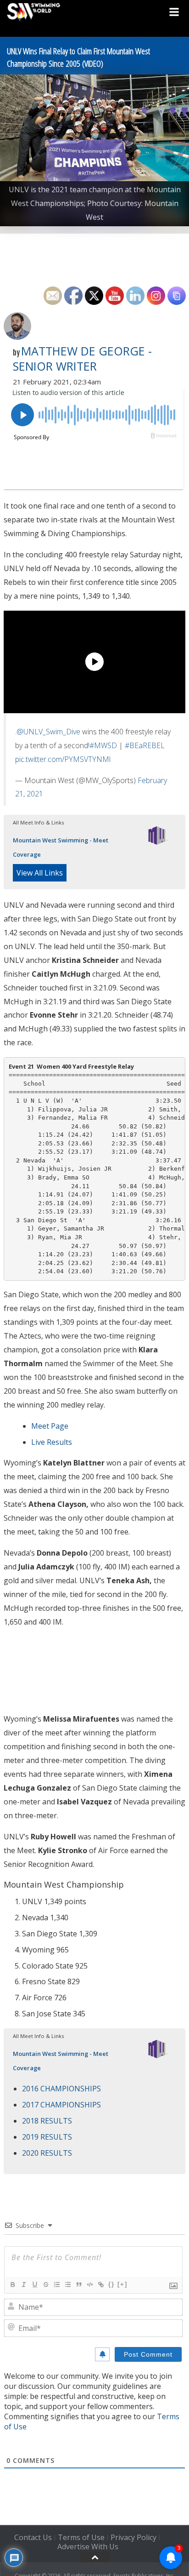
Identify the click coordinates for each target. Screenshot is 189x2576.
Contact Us (33, 2537)
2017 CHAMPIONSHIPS (61, 2105)
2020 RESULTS (47, 2153)
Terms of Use (81, 2537)
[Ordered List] (56, 2284)
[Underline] (34, 2284)
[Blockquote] (78, 2284)
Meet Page (50, 1426)
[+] (122, 2284)
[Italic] (23, 2284)
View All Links (40, 873)
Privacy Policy (133, 2537)
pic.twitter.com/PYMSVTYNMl (63, 759)
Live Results (52, 1442)
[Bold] (12, 2284)
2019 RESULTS (47, 2137)
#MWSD (103, 745)
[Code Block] (89, 2284)
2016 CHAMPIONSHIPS (61, 2089)
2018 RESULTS (47, 2121)
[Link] (100, 2284)
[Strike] (45, 2284)
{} (111, 2284)
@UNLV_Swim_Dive (48, 732)
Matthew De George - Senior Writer (82, 359)
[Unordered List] (67, 2284)
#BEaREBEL (145, 745)
